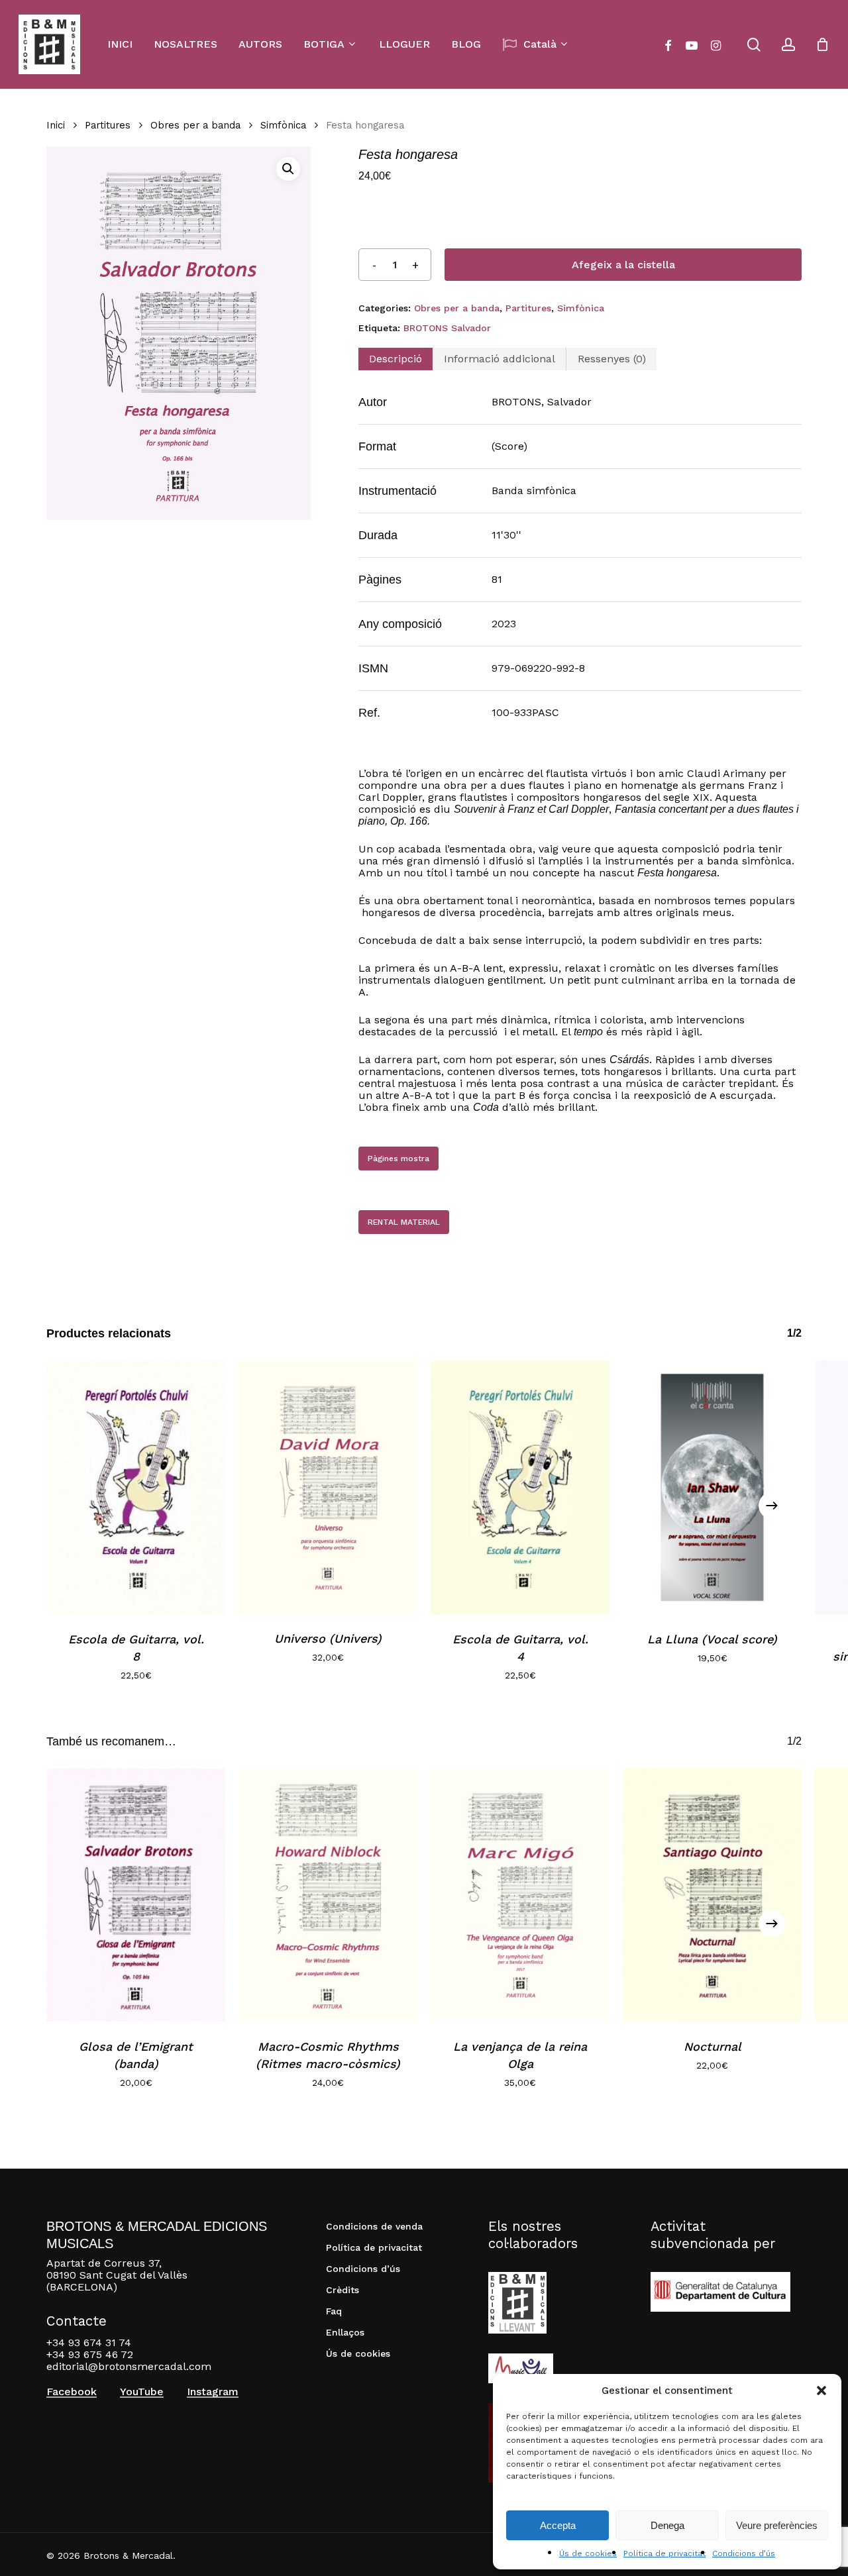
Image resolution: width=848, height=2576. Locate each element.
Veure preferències (777, 2525)
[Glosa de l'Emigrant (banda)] (136, 1895)
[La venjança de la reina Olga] (520, 1895)
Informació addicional (500, 359)
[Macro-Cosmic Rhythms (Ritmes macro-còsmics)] (328, 1895)
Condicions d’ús (744, 2553)
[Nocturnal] (712, 1895)
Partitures (108, 125)
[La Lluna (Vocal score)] (712, 1487)
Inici (56, 125)
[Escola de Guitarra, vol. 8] (136, 1487)
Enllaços (345, 2332)
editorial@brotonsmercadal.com (129, 2366)
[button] (821, 2391)
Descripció (396, 359)
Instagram (213, 2392)
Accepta (558, 2525)
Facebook (72, 2392)
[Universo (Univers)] (328, 1487)
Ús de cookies (588, 2553)
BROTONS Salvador (447, 328)
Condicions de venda (374, 2226)
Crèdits (343, 2290)
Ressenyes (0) (612, 359)
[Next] (772, 1506)
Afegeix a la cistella (623, 265)
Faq (334, 2311)
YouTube (142, 2392)
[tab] (396, 359)
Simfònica (283, 125)
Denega (667, 2525)
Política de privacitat (664, 2553)
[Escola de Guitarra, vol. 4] (520, 1487)
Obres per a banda (195, 125)
